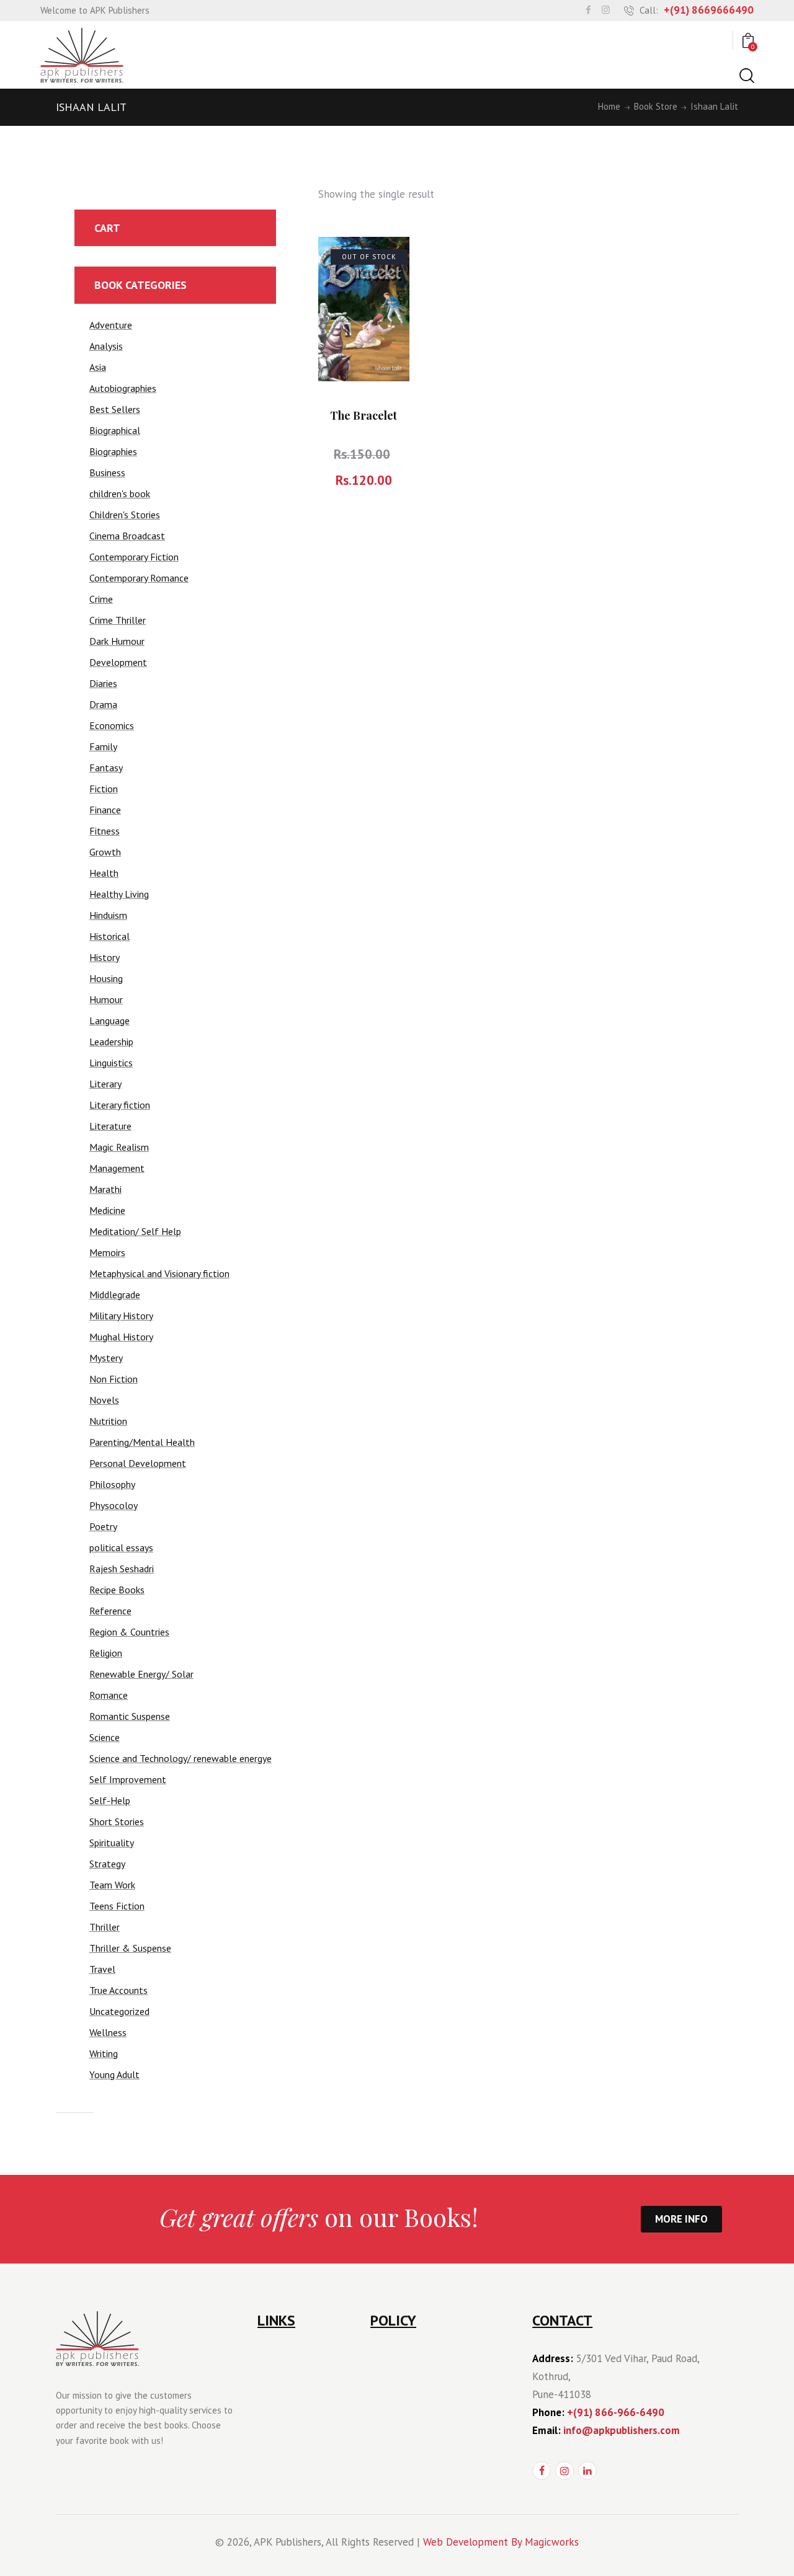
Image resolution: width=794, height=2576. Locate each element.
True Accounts (118, 1990)
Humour (106, 999)
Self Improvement (128, 1779)
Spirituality (112, 1843)
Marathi (105, 1189)
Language (109, 1020)
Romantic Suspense (130, 1716)
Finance (105, 810)
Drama (103, 704)
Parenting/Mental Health (142, 1442)
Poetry (103, 1526)
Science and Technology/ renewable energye (181, 1758)
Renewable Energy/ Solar (141, 1674)
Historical (109, 936)
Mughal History (121, 1337)
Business (107, 472)
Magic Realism (119, 1147)
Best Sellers (115, 409)
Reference (110, 1611)
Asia (98, 367)
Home (609, 107)
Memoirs (107, 1252)
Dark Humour (117, 641)
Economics (112, 725)
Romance (109, 1695)
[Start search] (746, 76)
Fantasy (106, 768)
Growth (105, 852)
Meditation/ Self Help (135, 1231)
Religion (106, 1653)
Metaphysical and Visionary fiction (159, 1273)
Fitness (105, 831)
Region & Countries (129, 1632)
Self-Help (110, 1800)
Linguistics (111, 1063)
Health (104, 873)
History (105, 957)
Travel (102, 1969)
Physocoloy (114, 1505)
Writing (104, 2053)
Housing (106, 978)
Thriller (105, 1927)
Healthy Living (119, 894)
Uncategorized (119, 2011)
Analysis (106, 346)
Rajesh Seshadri (122, 1569)
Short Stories (117, 1821)
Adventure (111, 325)
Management (117, 1168)
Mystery (106, 1358)
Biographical (115, 430)
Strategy (107, 1864)
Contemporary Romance (139, 578)
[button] (386, 260)
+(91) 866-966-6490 (616, 2412)
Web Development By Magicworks (501, 2542)
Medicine (107, 1210)
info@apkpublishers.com (622, 2430)
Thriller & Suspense (130, 1948)
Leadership (111, 1042)
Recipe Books (117, 1590)
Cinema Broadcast (127, 536)
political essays (121, 1547)
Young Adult (114, 2074)
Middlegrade (115, 1295)
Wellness (108, 2032)
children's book (120, 494)
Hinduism (108, 915)
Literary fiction (120, 1105)
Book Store (656, 107)
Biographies (113, 451)
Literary (105, 1084)
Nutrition (108, 1421)
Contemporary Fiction (134, 557)
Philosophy (112, 1484)
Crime (101, 599)
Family (103, 746)
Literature (110, 1126)
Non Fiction (114, 1379)
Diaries (103, 683)
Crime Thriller (118, 620)
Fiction (104, 789)
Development (118, 662)
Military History (121, 1316)
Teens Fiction (117, 1906)
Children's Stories (125, 515)
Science (105, 1737)
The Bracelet (364, 415)
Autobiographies (123, 388)
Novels (104, 1400)
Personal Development (138, 1463)
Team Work (112, 1885)
